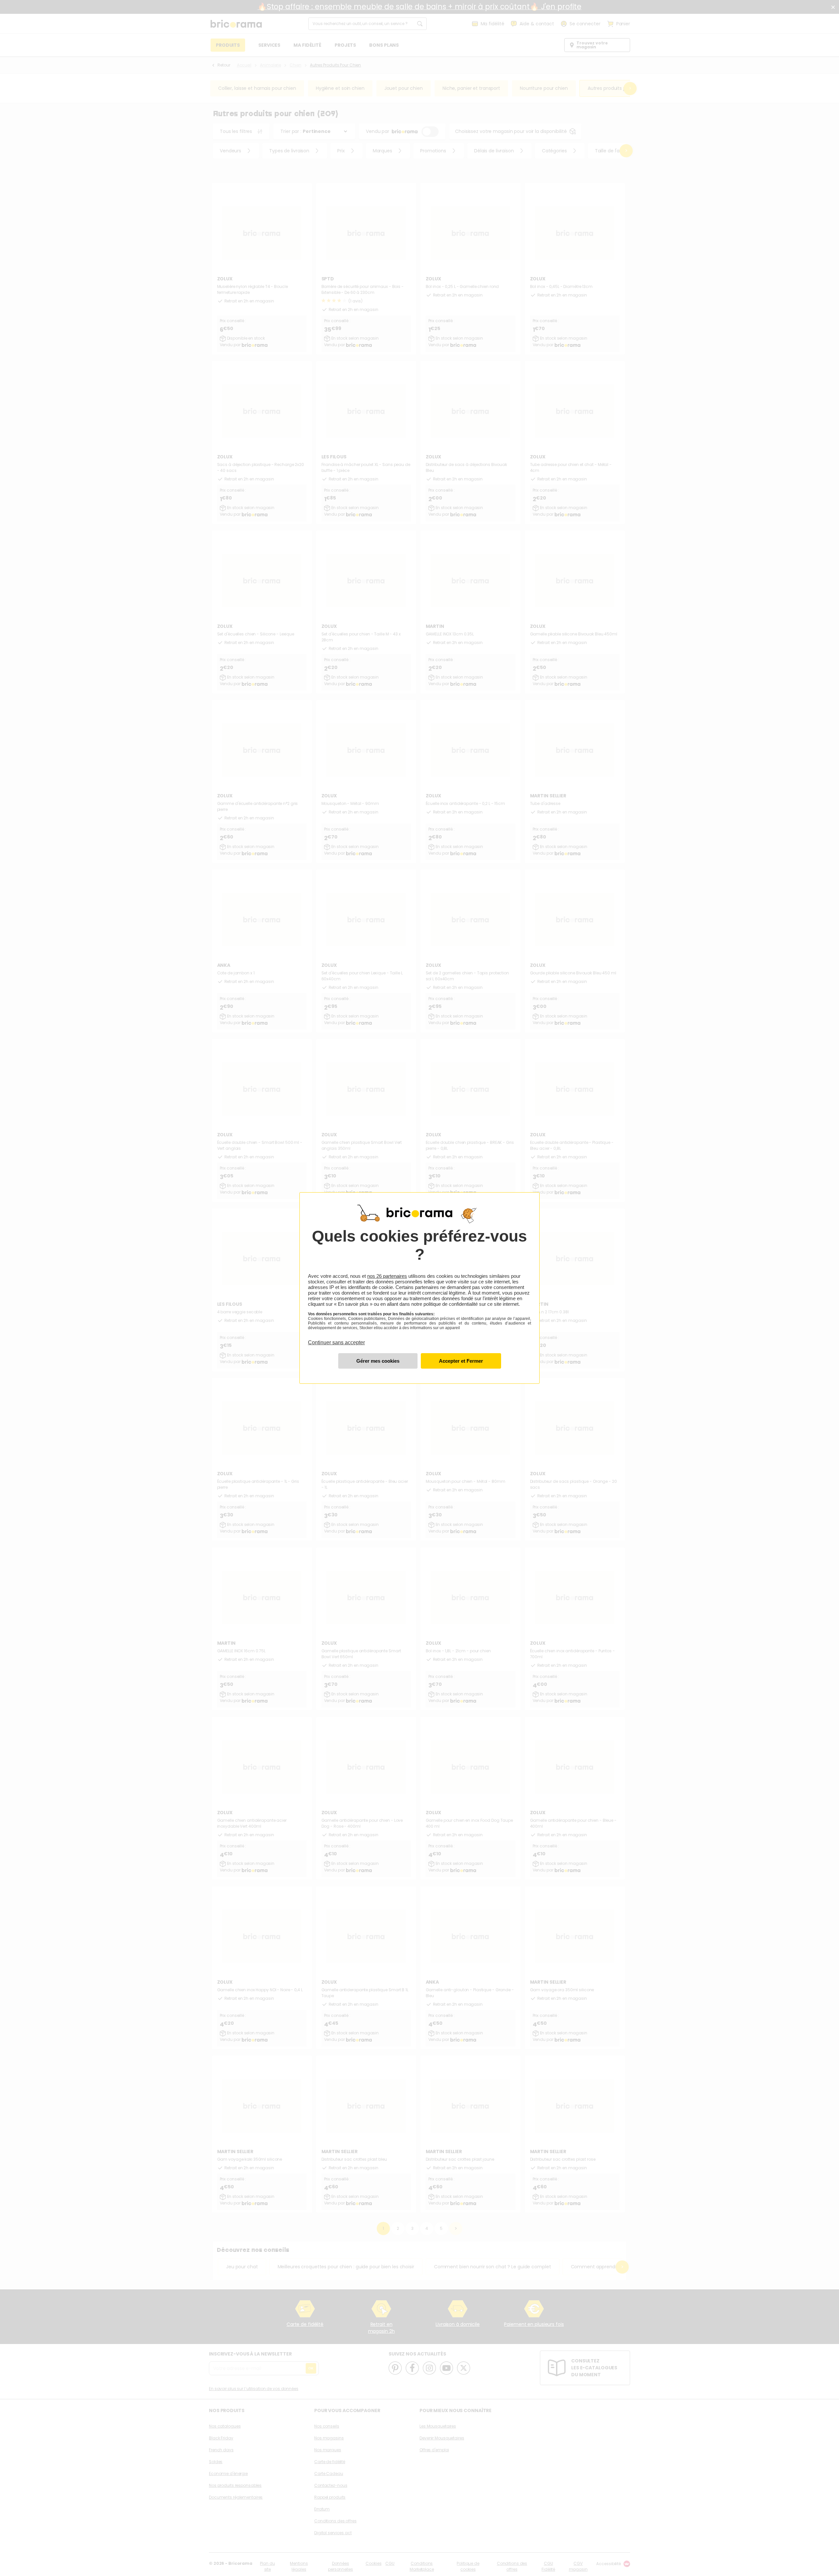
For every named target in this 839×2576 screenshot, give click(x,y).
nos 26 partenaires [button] (387, 1276)
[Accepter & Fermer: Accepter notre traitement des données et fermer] (461, 1361)
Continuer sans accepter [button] (336, 1339)
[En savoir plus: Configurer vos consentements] (378, 1361)
